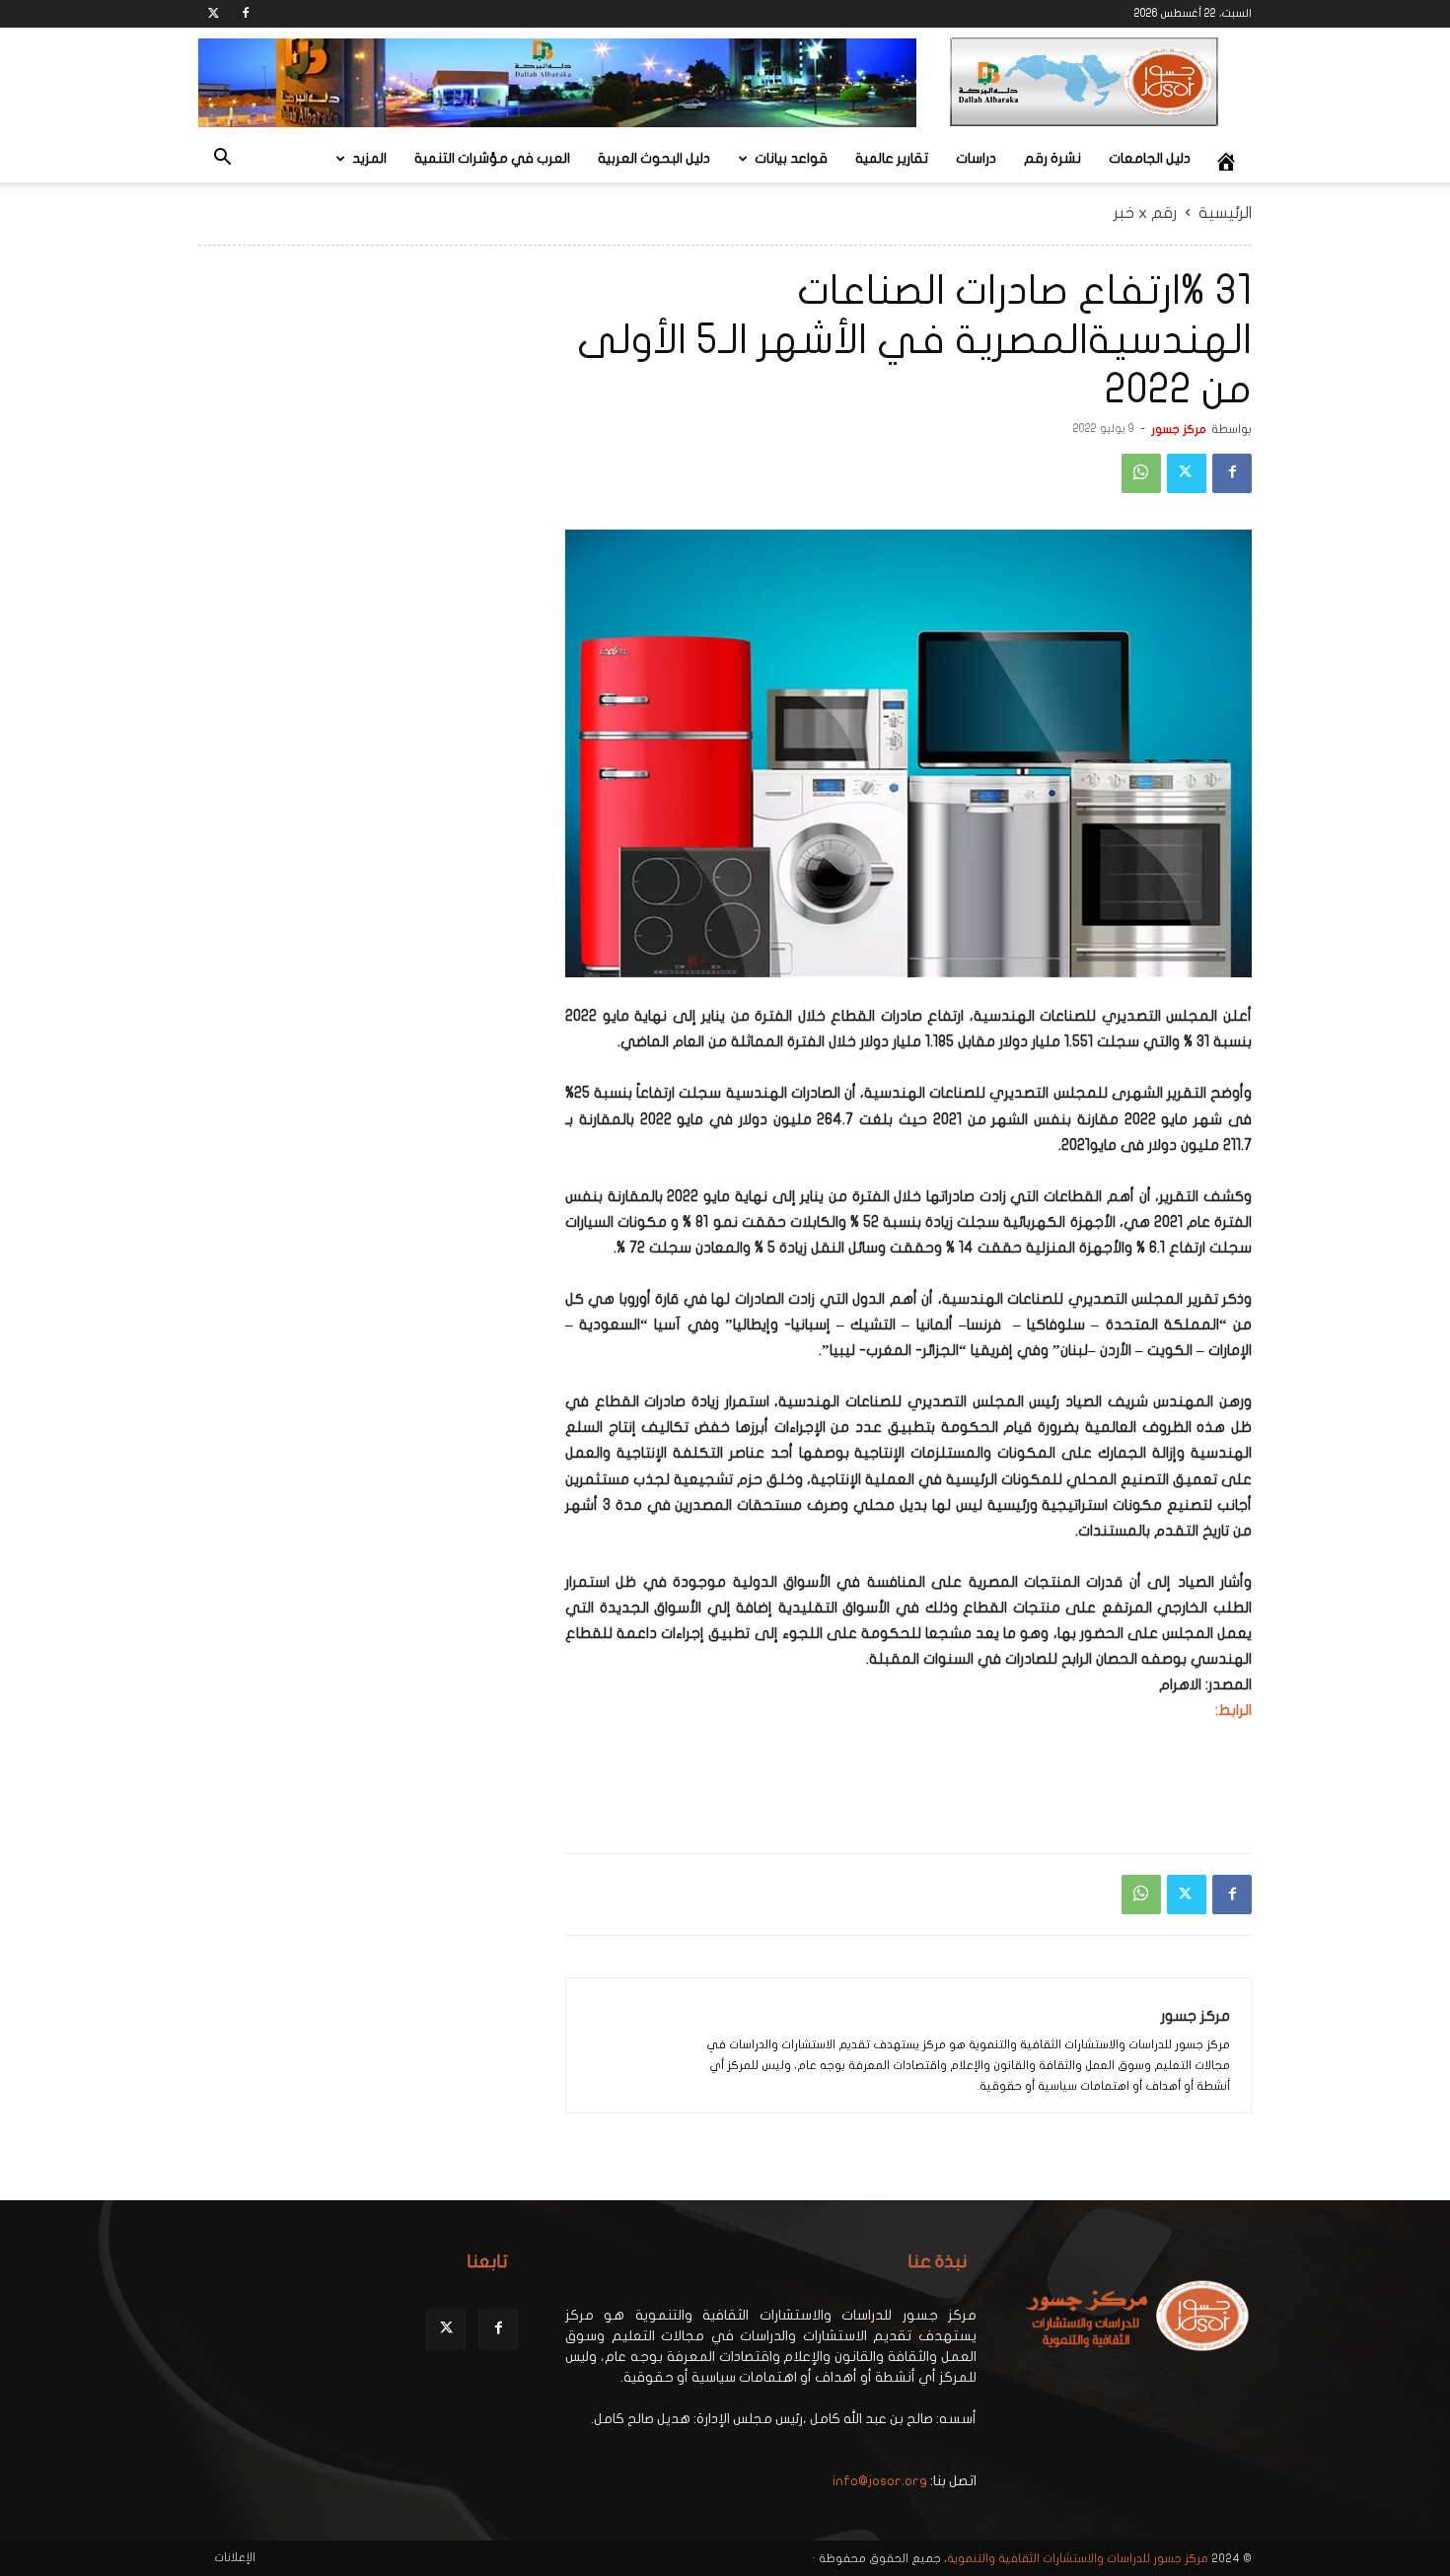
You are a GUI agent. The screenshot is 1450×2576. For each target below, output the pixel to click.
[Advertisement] (1133, 1787)
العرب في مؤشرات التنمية (492, 158)
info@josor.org (880, 2481)
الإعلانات (235, 2557)
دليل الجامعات (1150, 158)
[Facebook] (246, 14)
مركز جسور (1179, 429)
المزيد (369, 158)
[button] (222, 160)
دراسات (976, 158)
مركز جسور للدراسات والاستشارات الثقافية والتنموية (1078, 2558)
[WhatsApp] (1141, 473)
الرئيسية (1225, 213)
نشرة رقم (1052, 158)
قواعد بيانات (791, 158)
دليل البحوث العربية (654, 158)
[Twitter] (213, 14)
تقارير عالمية (892, 158)
